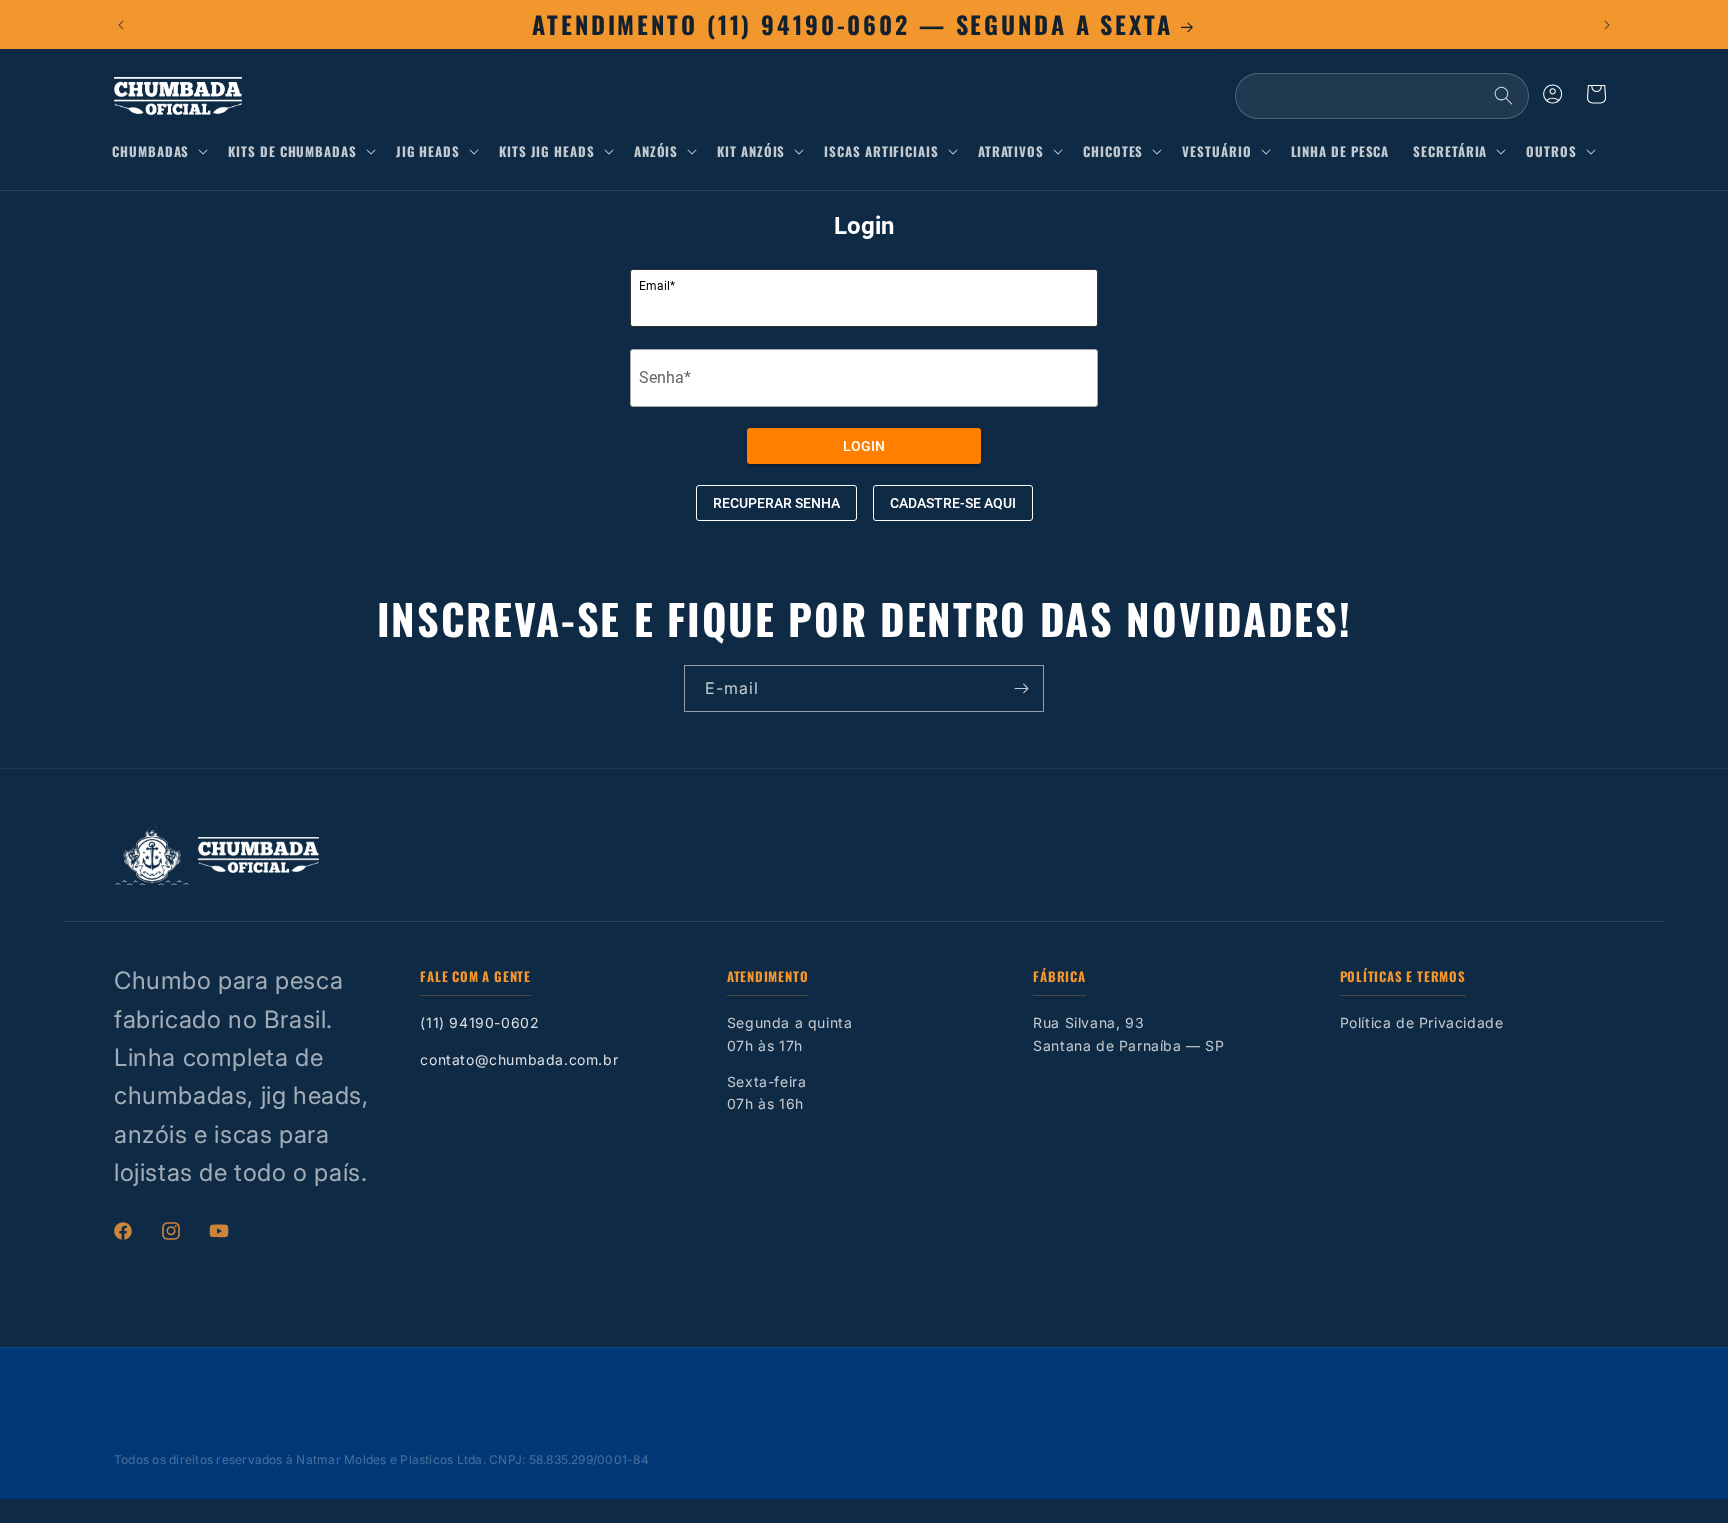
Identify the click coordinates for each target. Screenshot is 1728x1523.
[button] (164, 151)
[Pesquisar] (1503, 96)
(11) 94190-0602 (479, 1022)
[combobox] (1382, 96)
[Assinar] (1021, 688)
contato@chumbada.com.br (519, 1059)
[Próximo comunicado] (1607, 25)
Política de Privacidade (1422, 1022)
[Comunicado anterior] (121, 25)
